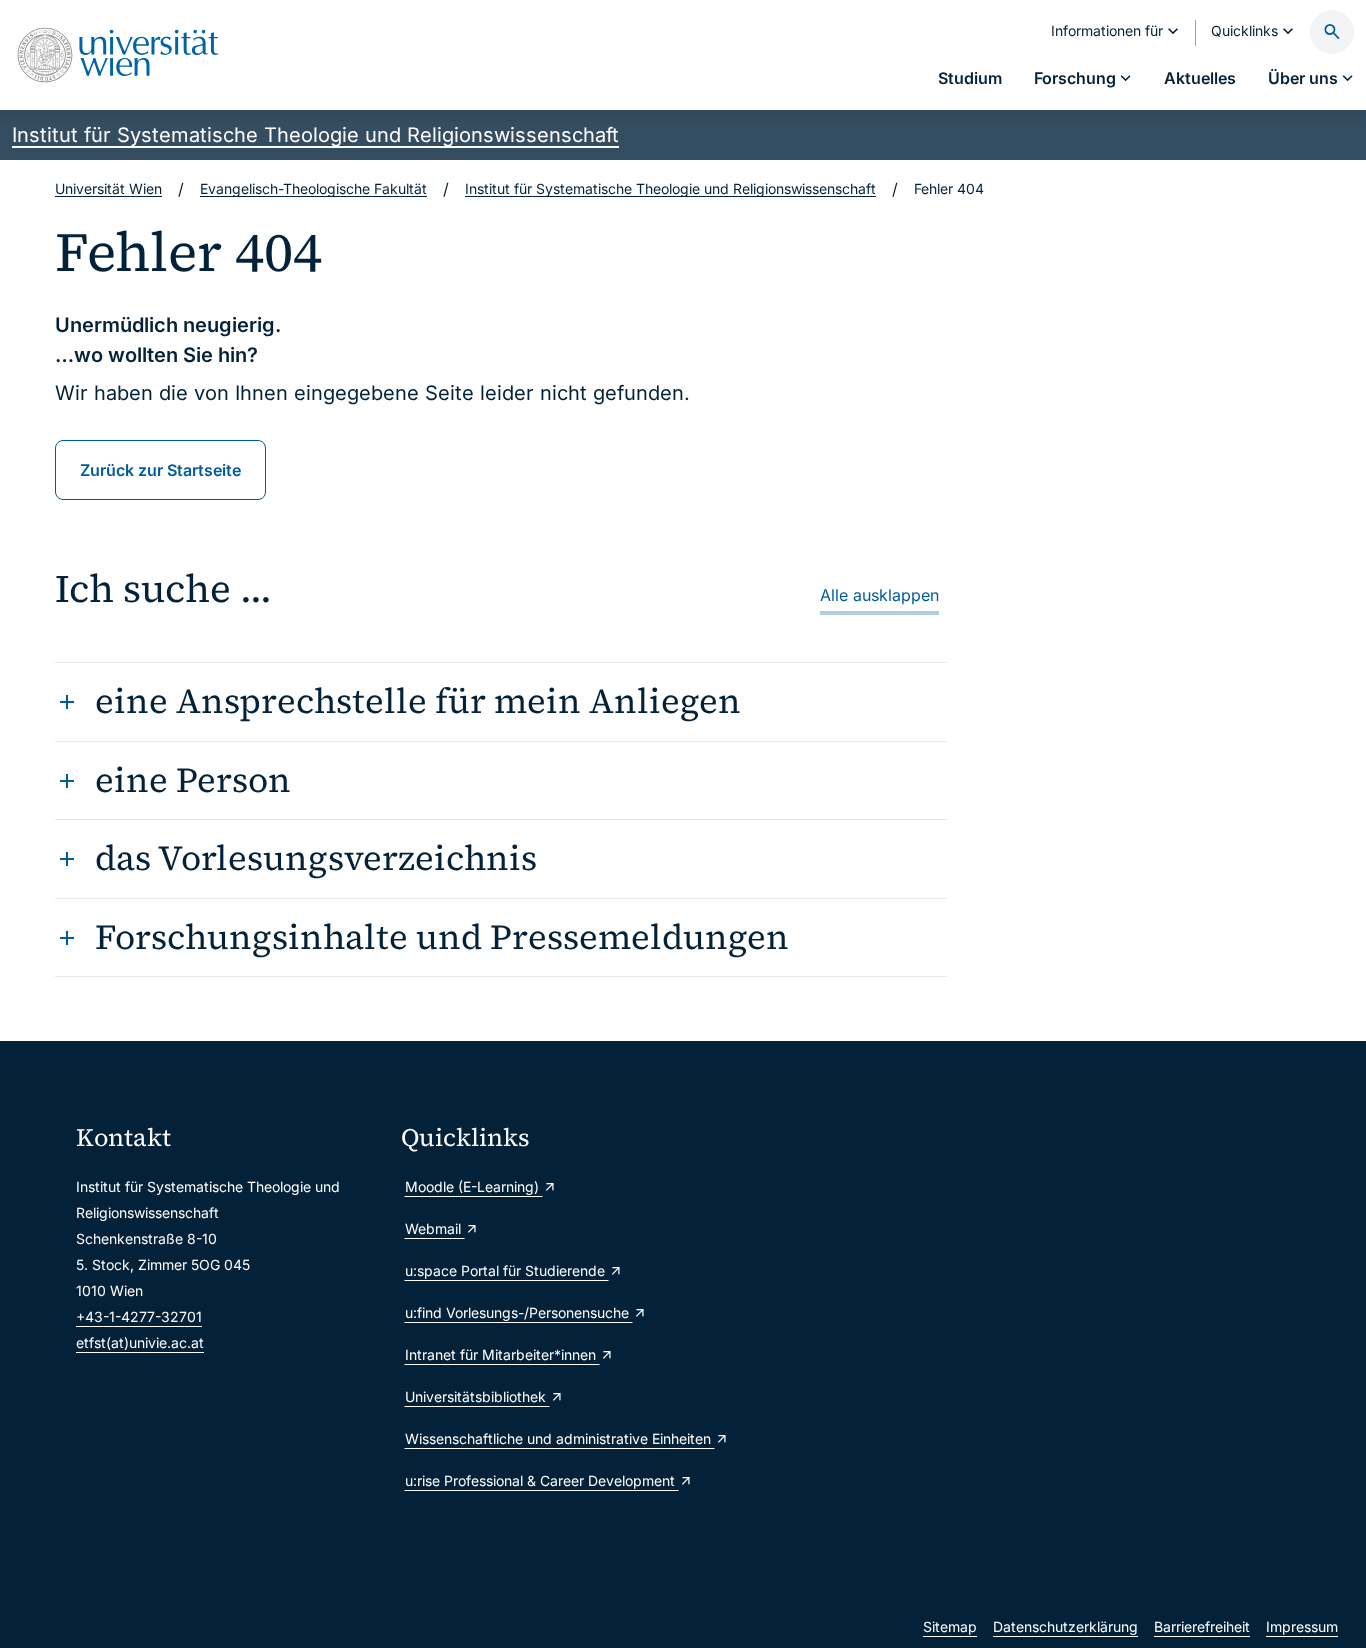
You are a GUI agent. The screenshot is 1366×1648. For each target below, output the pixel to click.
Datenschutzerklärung (1065, 1626)
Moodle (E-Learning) (474, 1186)
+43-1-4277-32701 (139, 1316)
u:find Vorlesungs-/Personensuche (519, 1312)
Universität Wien (108, 188)
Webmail (435, 1228)
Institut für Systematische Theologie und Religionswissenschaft (315, 135)
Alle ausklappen (879, 595)
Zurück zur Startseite (160, 470)
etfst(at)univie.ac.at (140, 1342)
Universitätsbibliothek (477, 1396)
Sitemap (950, 1626)
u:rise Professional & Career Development (542, 1480)
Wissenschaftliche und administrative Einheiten (555, 1438)
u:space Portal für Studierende (507, 1270)
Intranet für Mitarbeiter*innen (502, 1354)
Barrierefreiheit (1202, 1626)
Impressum (1302, 1626)
